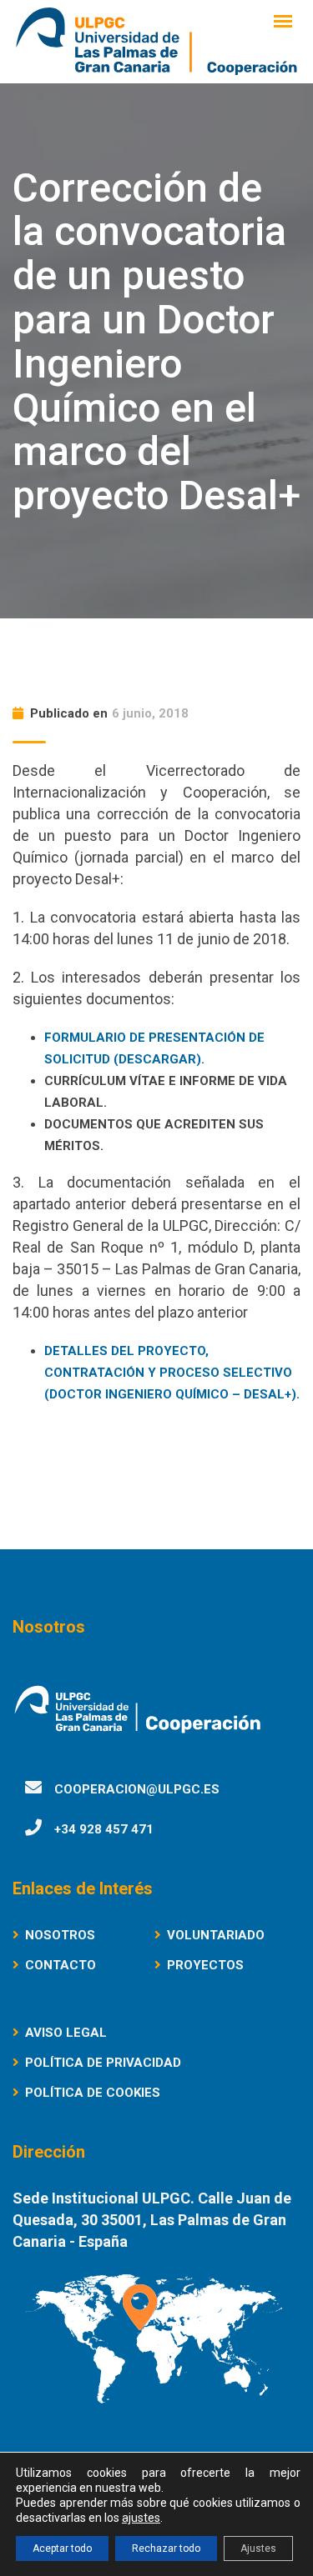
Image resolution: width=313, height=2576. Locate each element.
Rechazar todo (166, 2548)
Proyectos (205, 1965)
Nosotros (60, 1935)
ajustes (141, 2518)
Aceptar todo (62, 2548)
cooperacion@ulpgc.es (137, 1789)
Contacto (61, 1965)
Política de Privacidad (103, 2063)
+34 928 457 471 (104, 1829)
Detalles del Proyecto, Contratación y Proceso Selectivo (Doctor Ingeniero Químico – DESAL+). (172, 1373)
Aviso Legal (66, 2033)
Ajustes (258, 2548)
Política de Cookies (93, 2093)
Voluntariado (216, 1935)
